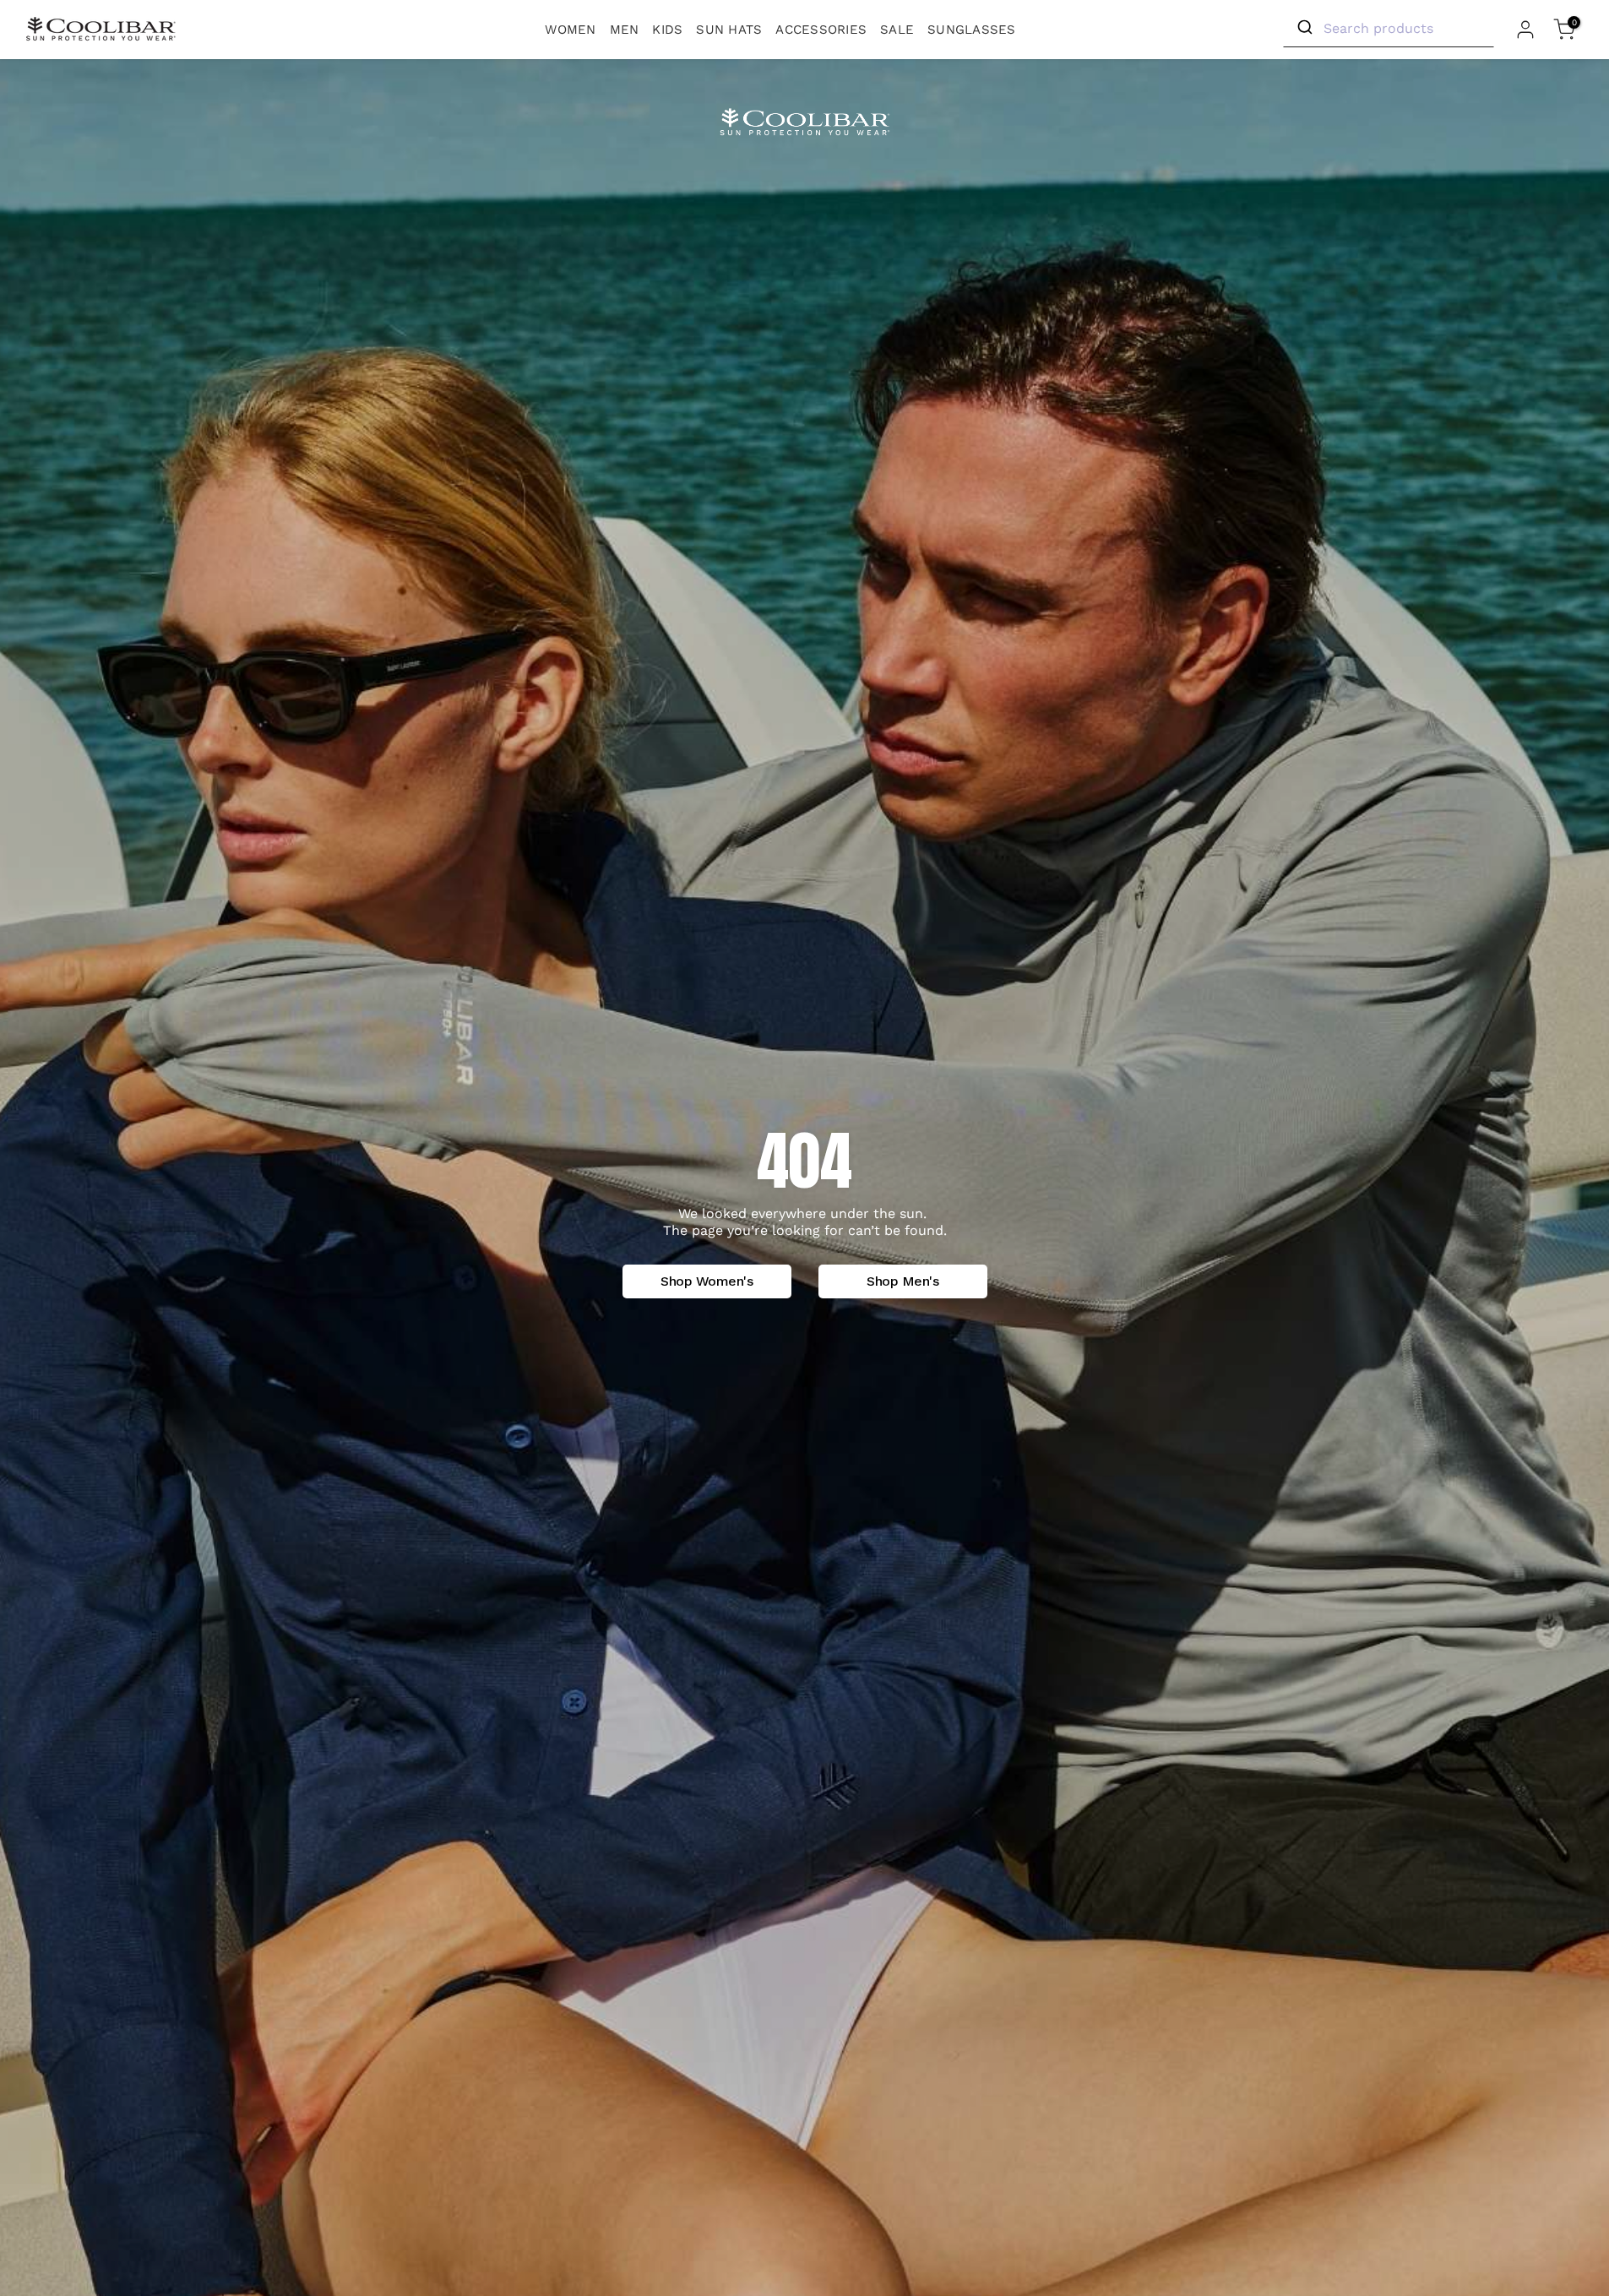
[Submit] (1304, 28)
